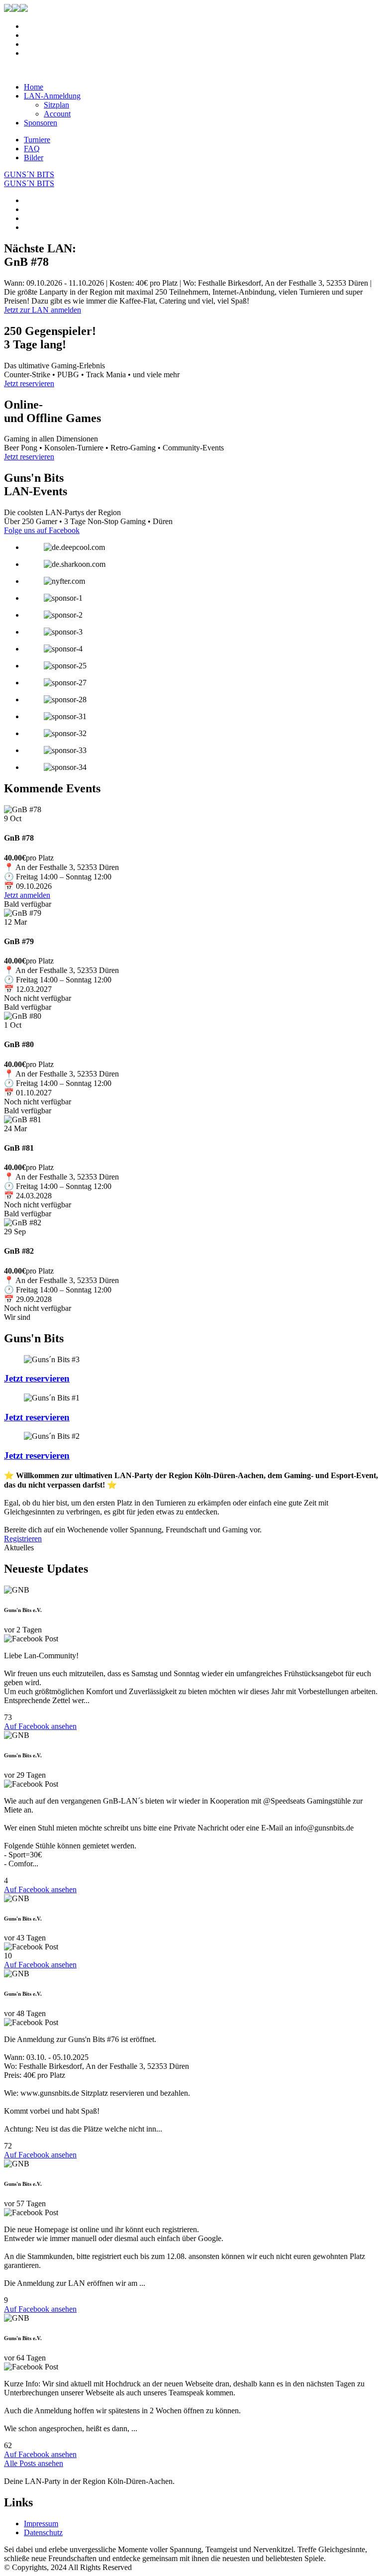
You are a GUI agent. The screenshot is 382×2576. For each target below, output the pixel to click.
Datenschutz (43, 2532)
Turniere (37, 140)
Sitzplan (56, 105)
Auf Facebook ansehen (40, 1726)
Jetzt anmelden (27, 895)
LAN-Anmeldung (52, 96)
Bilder (34, 158)
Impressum (41, 2523)
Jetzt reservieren (37, 1378)
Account (57, 114)
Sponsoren (41, 123)
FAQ (32, 149)
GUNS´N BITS (29, 174)
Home (34, 87)
